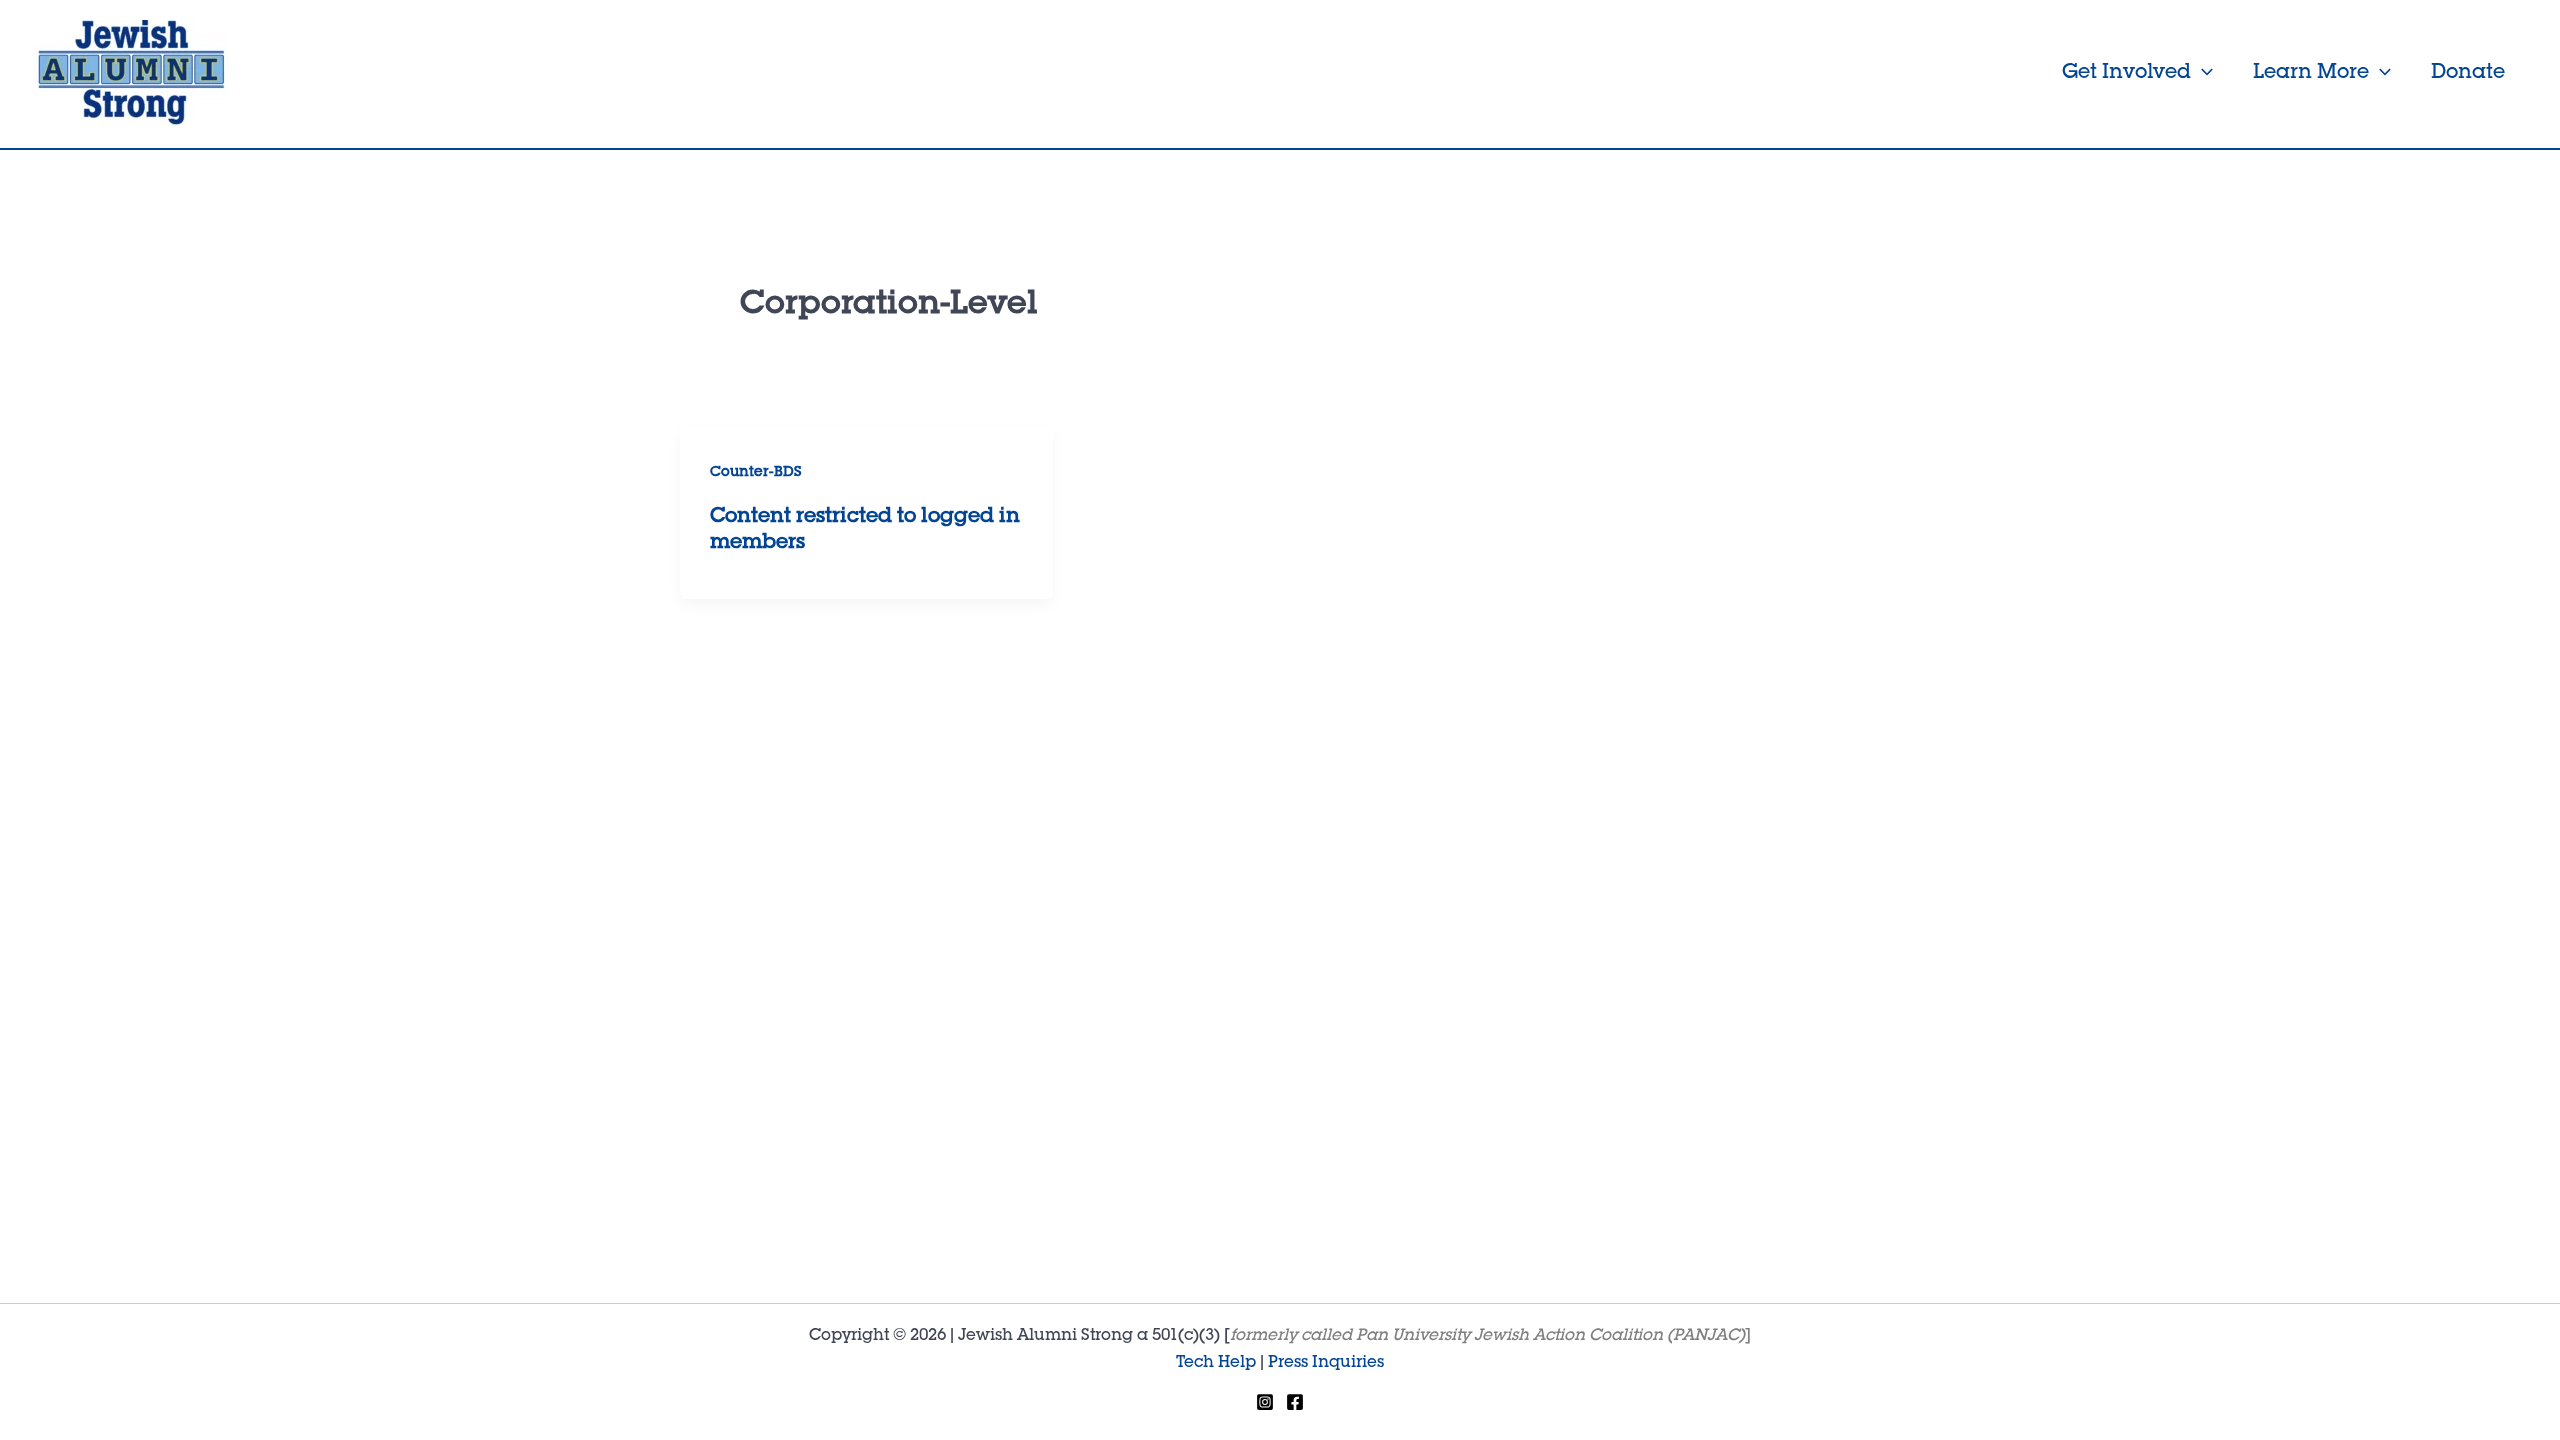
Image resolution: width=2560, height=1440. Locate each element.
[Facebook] (1295, 1402)
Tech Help (1216, 1364)
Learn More (2311, 74)
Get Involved (2126, 74)
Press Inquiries (1326, 1364)
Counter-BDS (755, 473)
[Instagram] (1265, 1402)
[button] (2202, 74)
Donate (2468, 74)
